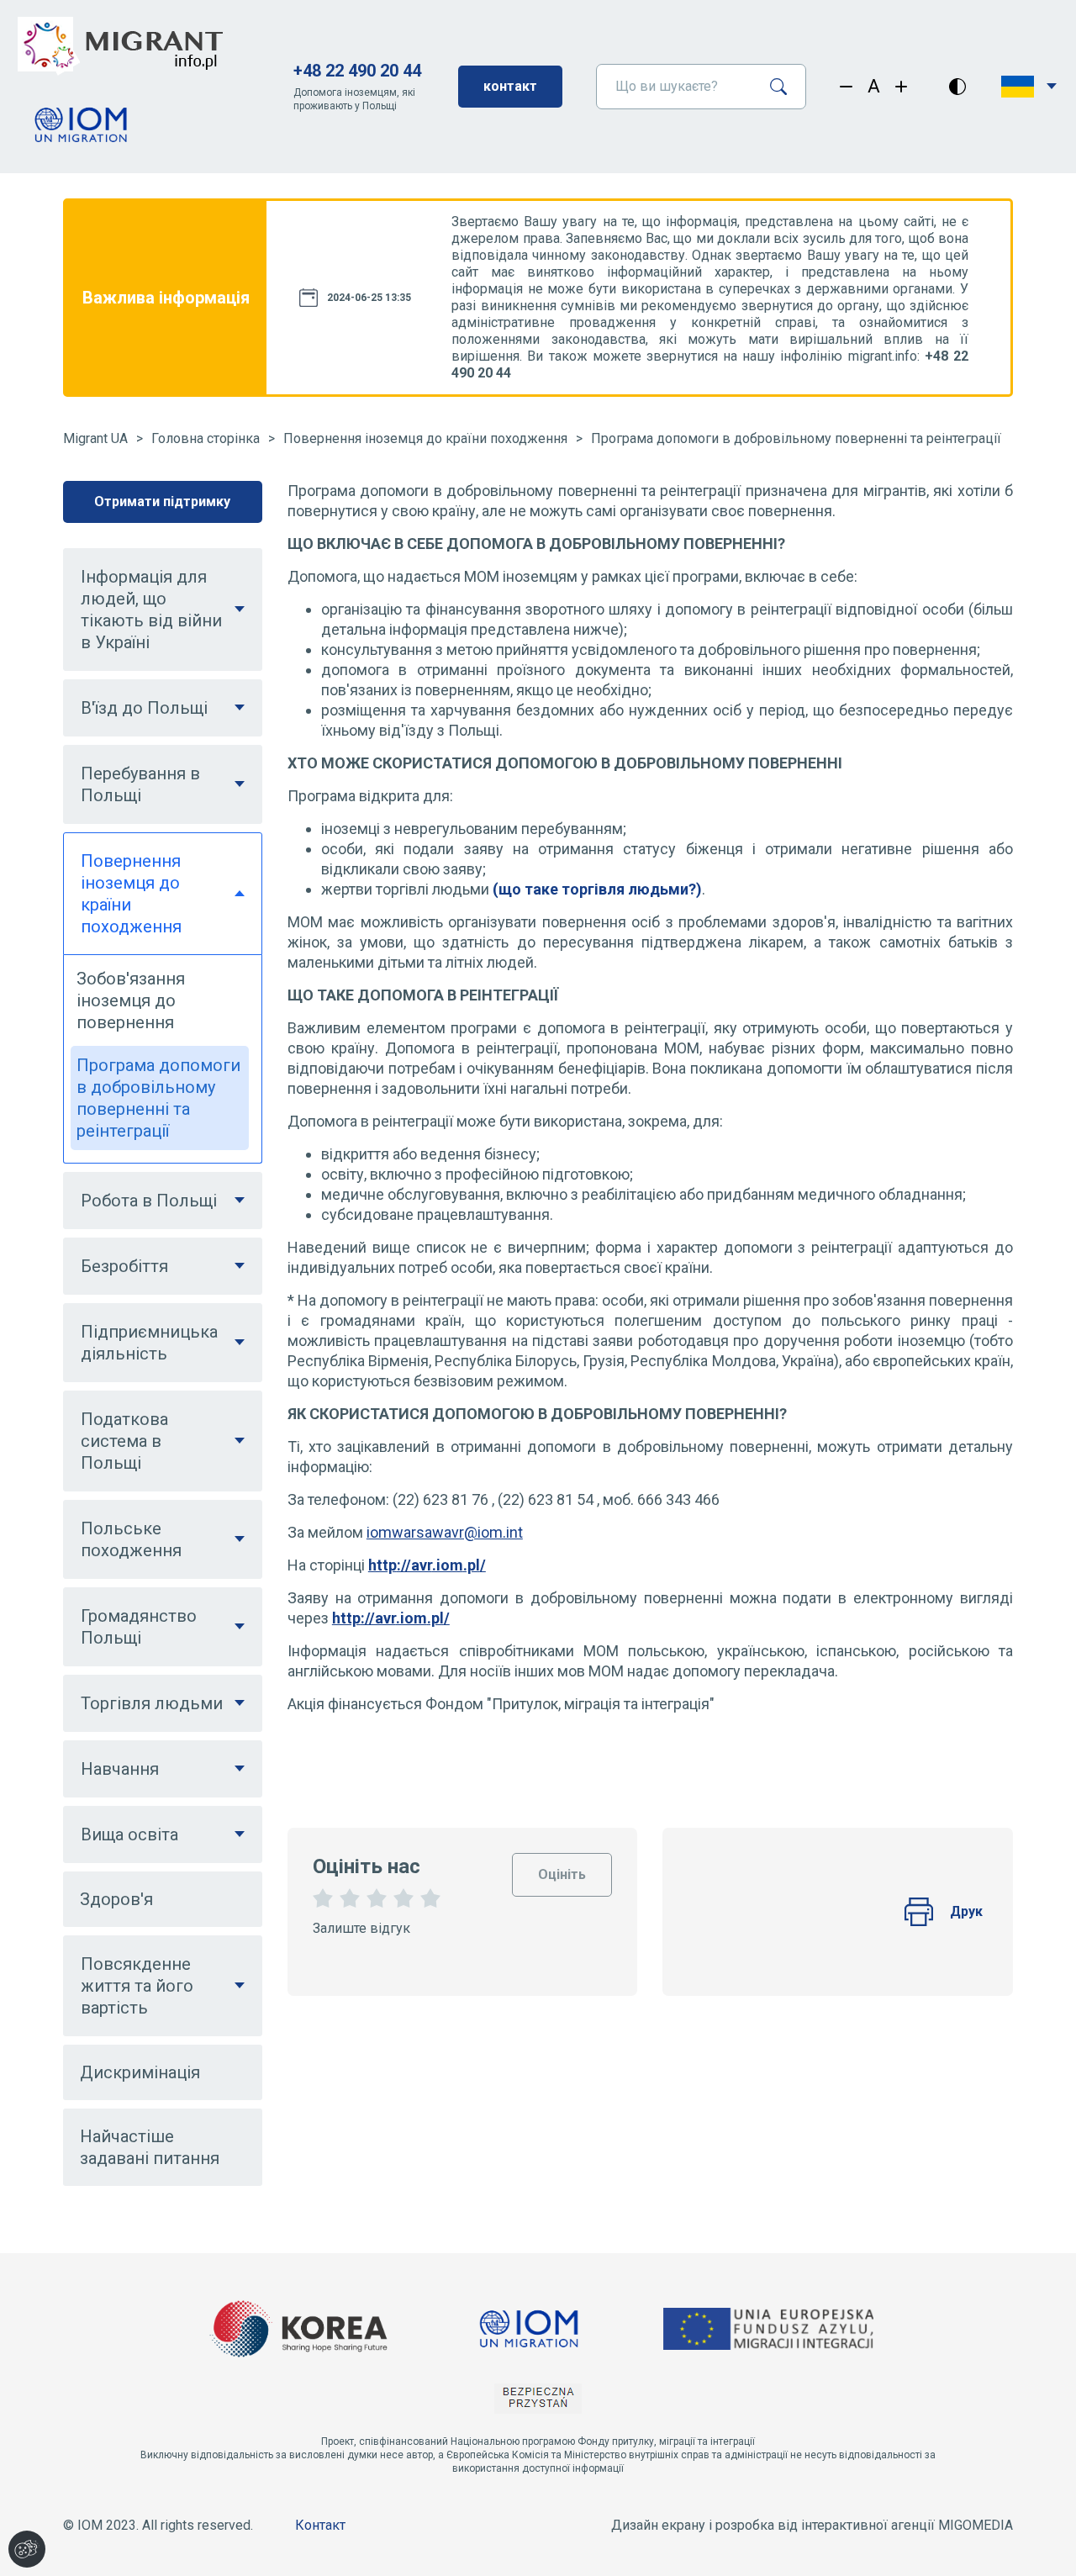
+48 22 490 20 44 (357, 71)
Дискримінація (140, 2072)
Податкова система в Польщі (124, 1441)
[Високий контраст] (957, 87)
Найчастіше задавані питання (150, 2147)
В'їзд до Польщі (144, 708)
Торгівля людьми (152, 1703)
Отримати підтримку (162, 501)
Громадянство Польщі (139, 1627)
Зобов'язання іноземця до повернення (131, 1000)
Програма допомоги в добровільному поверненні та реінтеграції (796, 438)
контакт (510, 86)
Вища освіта (129, 1834)
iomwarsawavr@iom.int (445, 1532)
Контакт (320, 2525)
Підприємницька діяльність (149, 1343)
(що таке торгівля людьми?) (597, 889)
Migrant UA (95, 438)
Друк (966, 1911)
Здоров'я (116, 1899)
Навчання (120, 1769)
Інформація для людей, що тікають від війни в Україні (151, 610)
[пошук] (785, 87)
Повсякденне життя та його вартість (137, 1986)
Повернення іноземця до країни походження (425, 438)
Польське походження (131, 1539)
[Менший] (846, 87)
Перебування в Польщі (140, 784)
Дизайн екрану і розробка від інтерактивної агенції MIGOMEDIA (812, 2525)
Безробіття (124, 1266)
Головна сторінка (206, 438)
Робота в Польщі (149, 1201)
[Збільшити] (902, 87)
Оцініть (562, 1868)
